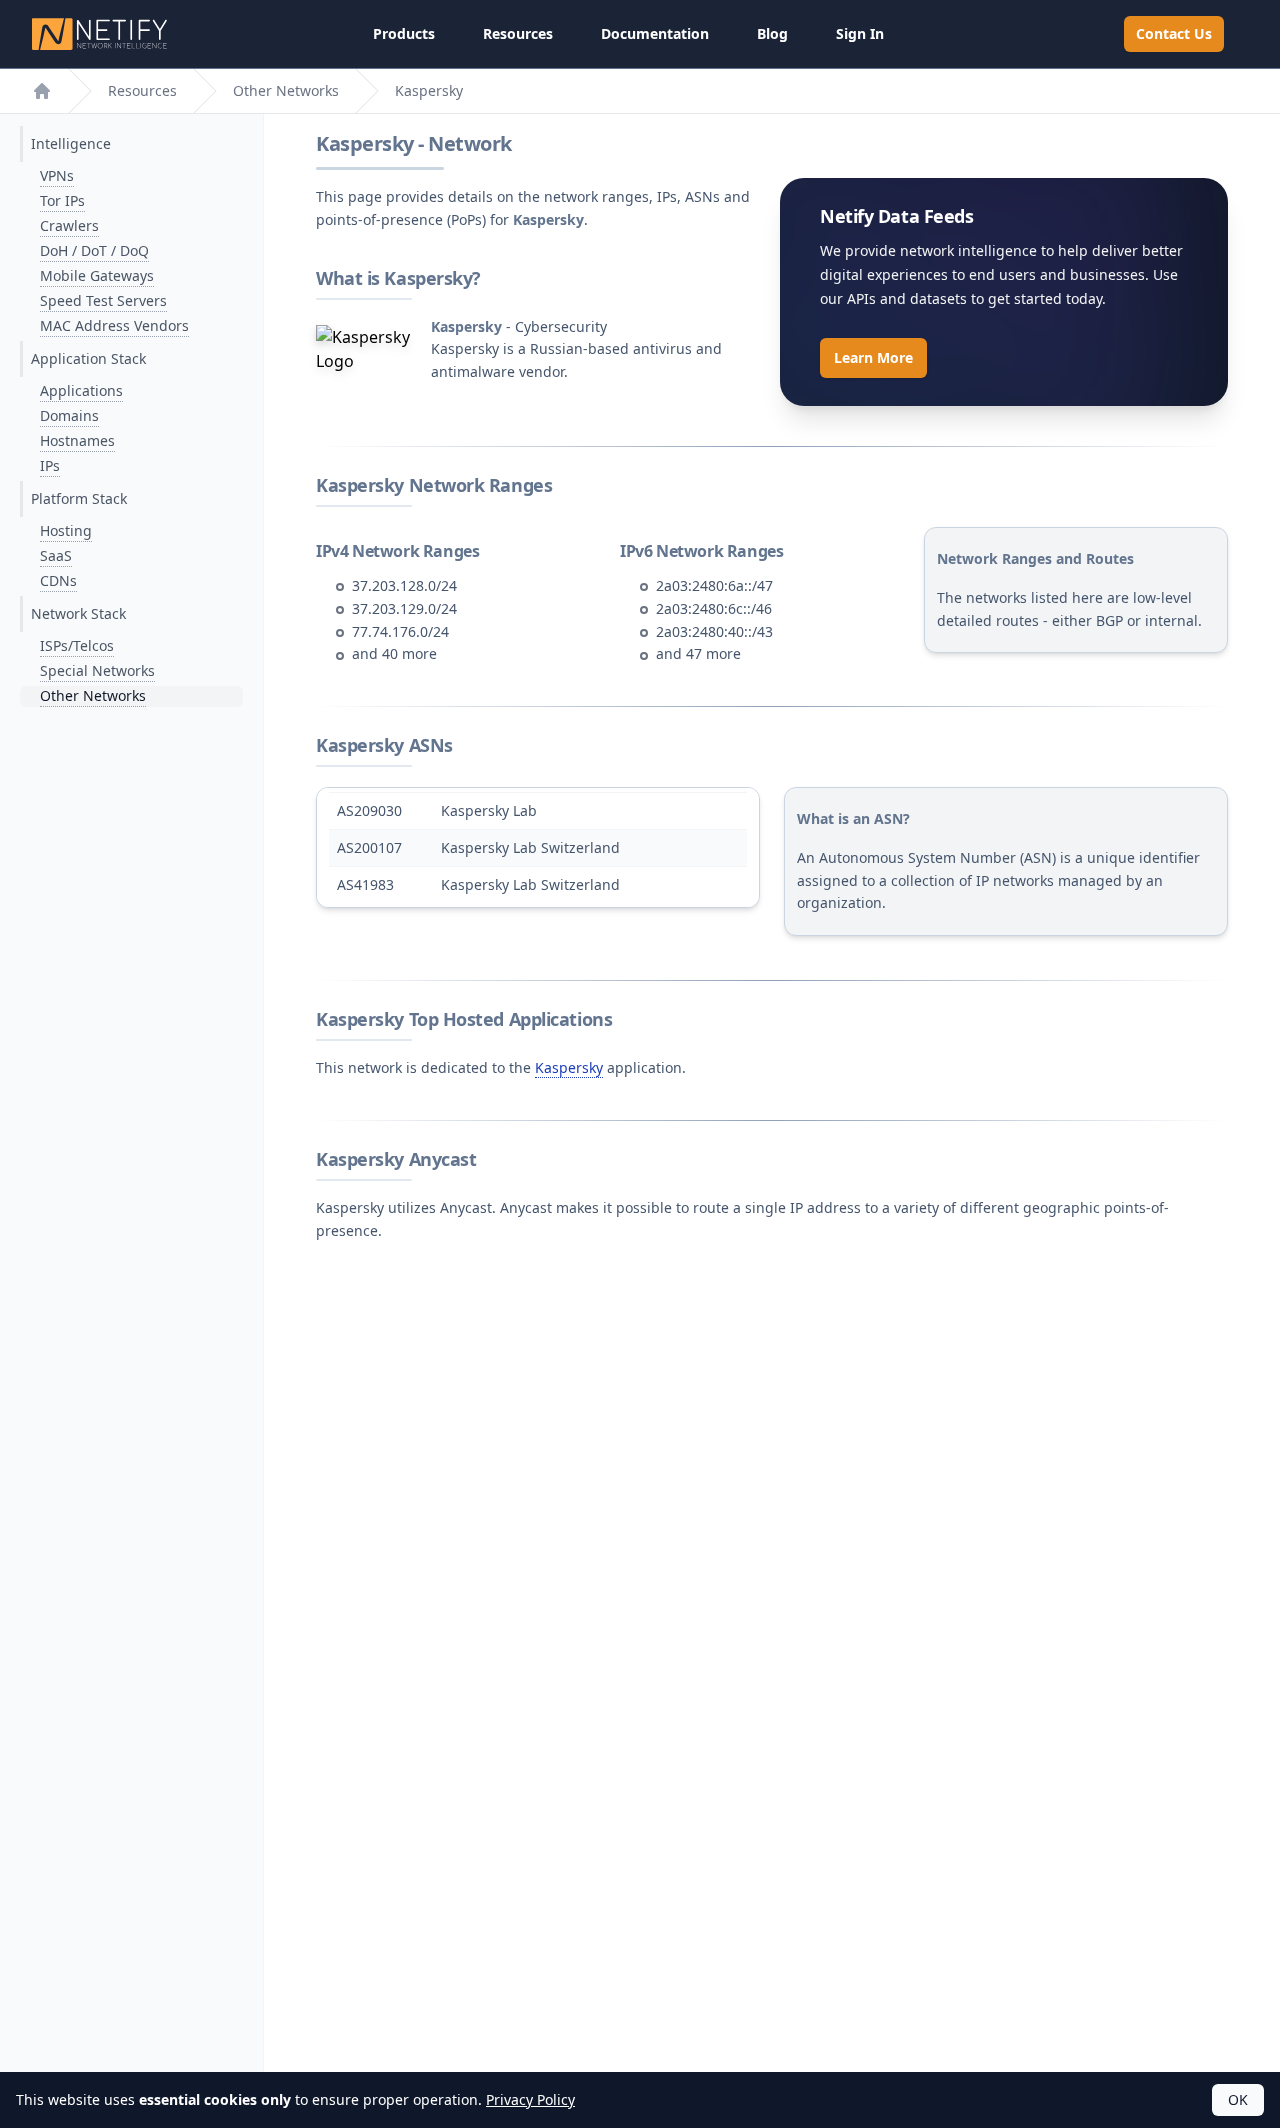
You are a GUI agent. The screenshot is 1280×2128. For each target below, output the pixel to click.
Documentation (655, 33)
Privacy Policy (530, 2099)
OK (1238, 2099)
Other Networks (286, 90)
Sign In (860, 33)
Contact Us (1174, 33)
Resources (518, 33)
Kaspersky (569, 1067)
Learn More (873, 357)
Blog (772, 33)
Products (404, 33)
